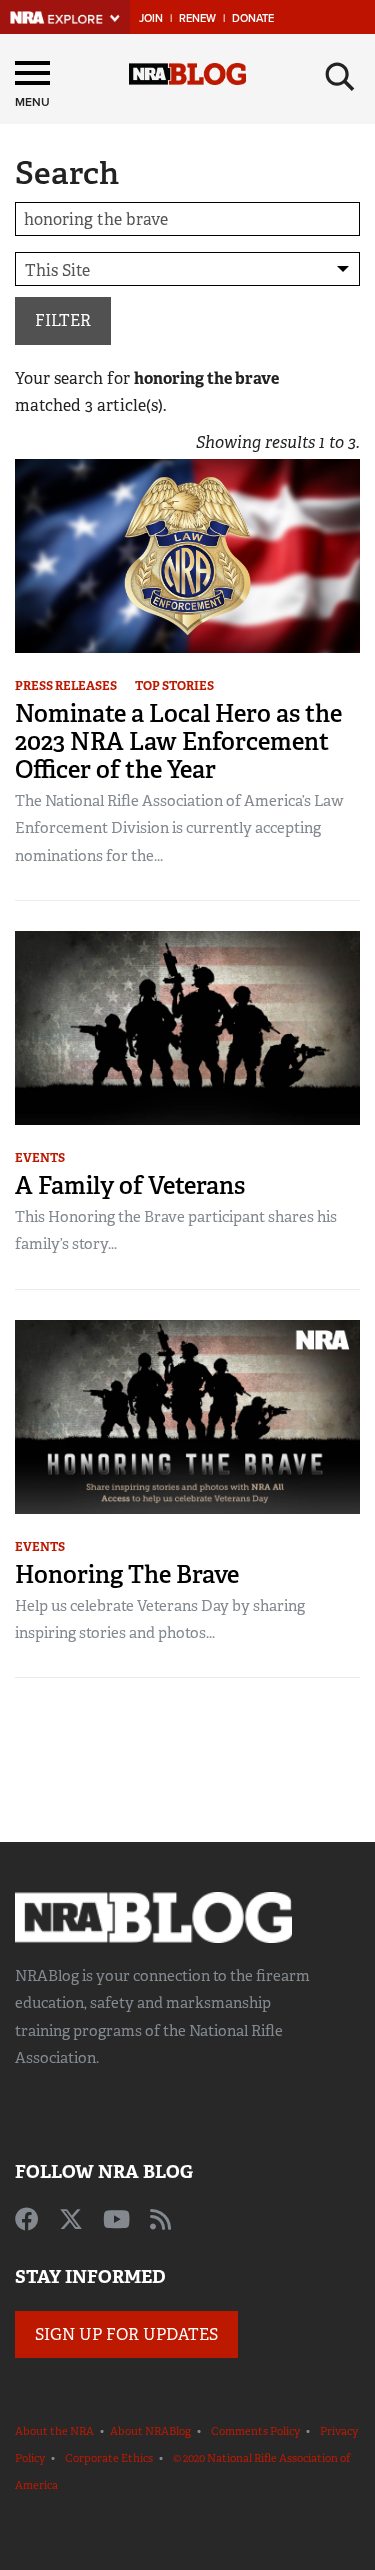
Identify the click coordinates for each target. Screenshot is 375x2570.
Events (40, 1158)
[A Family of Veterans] (187, 1026)
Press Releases (66, 686)
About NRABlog (150, 2431)
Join (151, 18)
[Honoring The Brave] (187, 1415)
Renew (197, 18)
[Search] (340, 77)
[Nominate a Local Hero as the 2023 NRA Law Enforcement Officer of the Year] (187, 554)
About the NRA (54, 2431)
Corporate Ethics (109, 2458)
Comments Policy (255, 2431)
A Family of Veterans (130, 1185)
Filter (63, 320)
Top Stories (174, 686)
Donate (253, 18)
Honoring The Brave (127, 1574)
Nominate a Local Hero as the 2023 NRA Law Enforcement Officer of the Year (178, 741)
